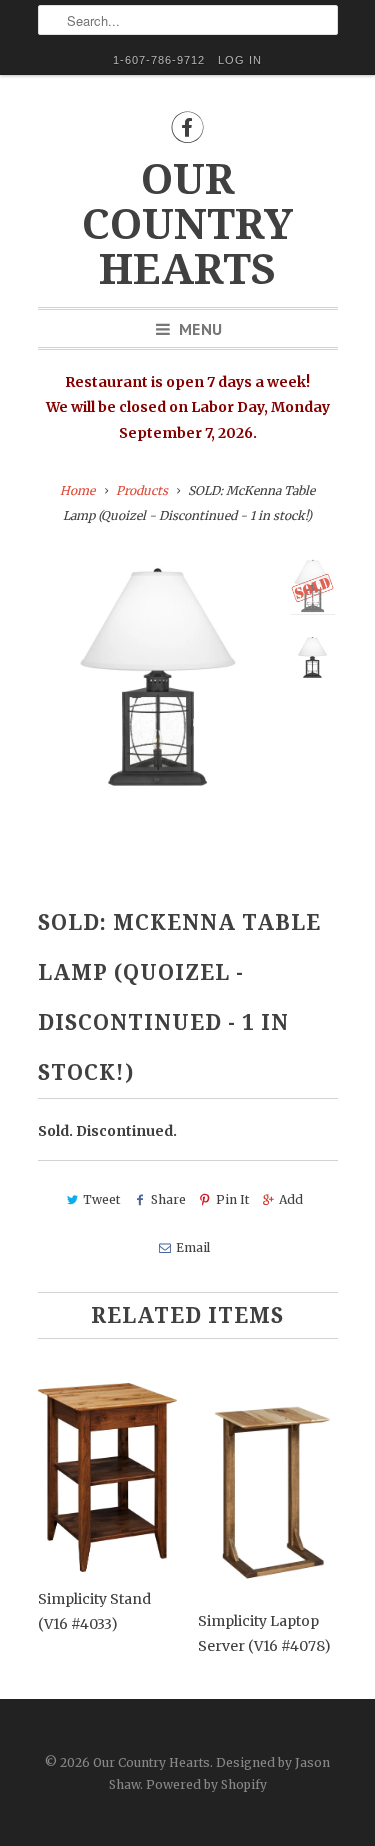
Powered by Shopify (206, 1784)
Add (291, 1199)
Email (193, 1247)
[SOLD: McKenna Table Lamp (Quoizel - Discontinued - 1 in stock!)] (158, 677)
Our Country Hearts (187, 224)
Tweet (101, 1199)
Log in (240, 60)
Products (142, 490)
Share (168, 1199)
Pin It (232, 1199)
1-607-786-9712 (159, 60)
